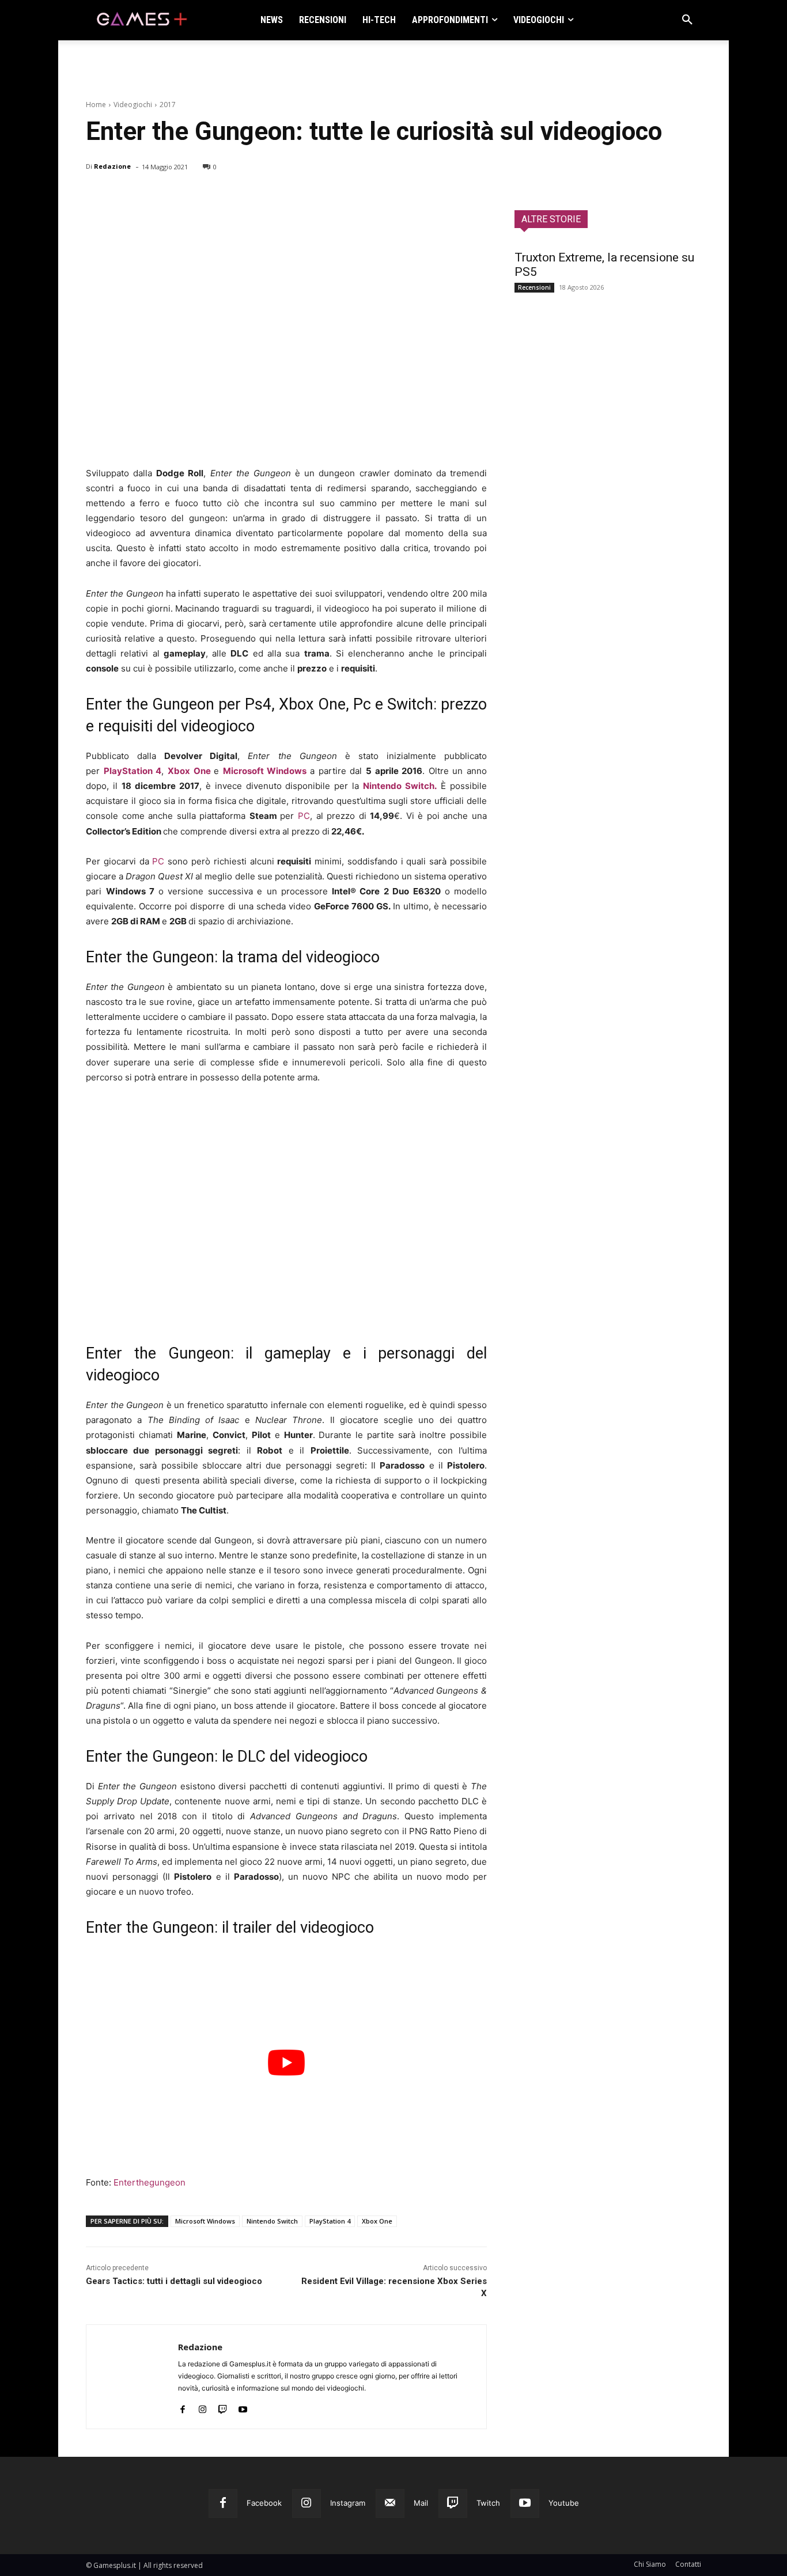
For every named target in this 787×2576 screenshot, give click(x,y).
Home (96, 105)
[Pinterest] (150, 196)
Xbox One (189, 771)
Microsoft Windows (265, 771)
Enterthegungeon (150, 2182)
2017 (168, 105)
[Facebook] (97, 196)
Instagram (348, 2503)
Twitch (488, 2503)
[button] (687, 20)
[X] (124, 196)
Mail (421, 2503)
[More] (230, 196)
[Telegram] (203, 196)
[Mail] (390, 2503)
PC (304, 816)
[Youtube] (243, 2406)
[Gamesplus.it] (141, 20)
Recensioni (534, 287)
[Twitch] (223, 2406)
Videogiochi (133, 105)
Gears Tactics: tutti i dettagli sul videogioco (174, 2281)
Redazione (112, 166)
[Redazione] (132, 2377)
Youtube (564, 2503)
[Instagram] (203, 2406)
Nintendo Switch (272, 2221)
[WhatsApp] (177, 196)
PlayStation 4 (330, 2221)
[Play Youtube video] (286, 2063)
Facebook (264, 2503)
